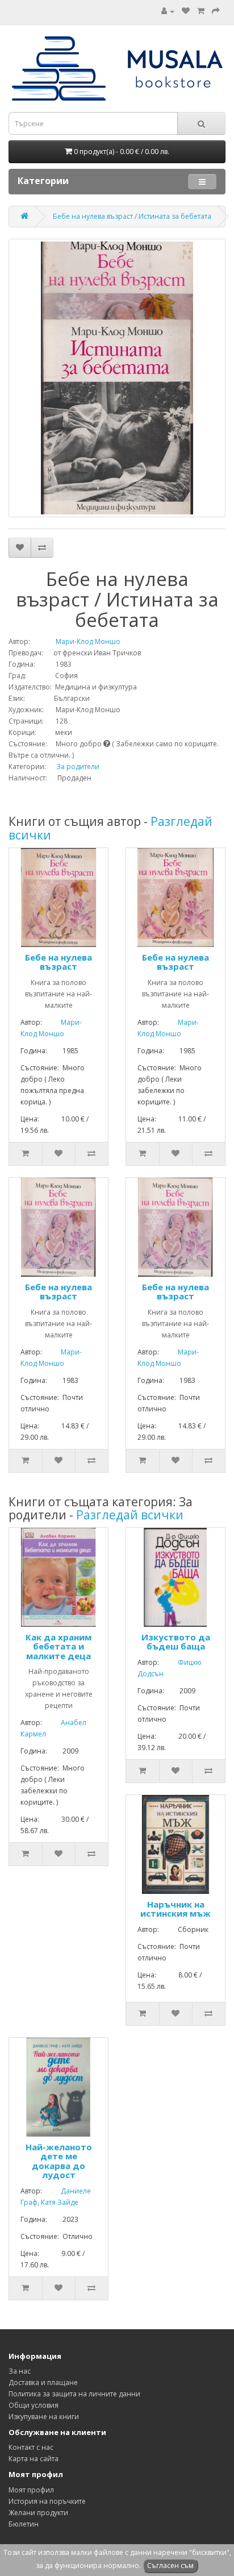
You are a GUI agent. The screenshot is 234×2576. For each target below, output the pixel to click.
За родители (78, 766)
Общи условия (34, 2405)
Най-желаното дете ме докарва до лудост (59, 2161)
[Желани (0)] (186, 11)
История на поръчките (47, 2501)
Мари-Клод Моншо (76, 641)
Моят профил (31, 2490)
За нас (20, 2371)
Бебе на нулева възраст (58, 962)
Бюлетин (24, 2524)
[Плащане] (216, 11)
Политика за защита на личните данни (74, 2394)
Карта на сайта (34, 2459)
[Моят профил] (168, 11)
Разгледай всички (130, 1515)
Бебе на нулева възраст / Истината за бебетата (132, 216)
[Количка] (201, 11)
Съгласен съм (170, 2565)
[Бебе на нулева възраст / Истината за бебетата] (117, 378)
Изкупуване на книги (44, 2417)
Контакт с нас (31, 2447)
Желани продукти (38, 2513)
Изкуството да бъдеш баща (176, 1642)
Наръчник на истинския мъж (175, 1909)
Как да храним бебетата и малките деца (58, 1646)
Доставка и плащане (43, 2382)
